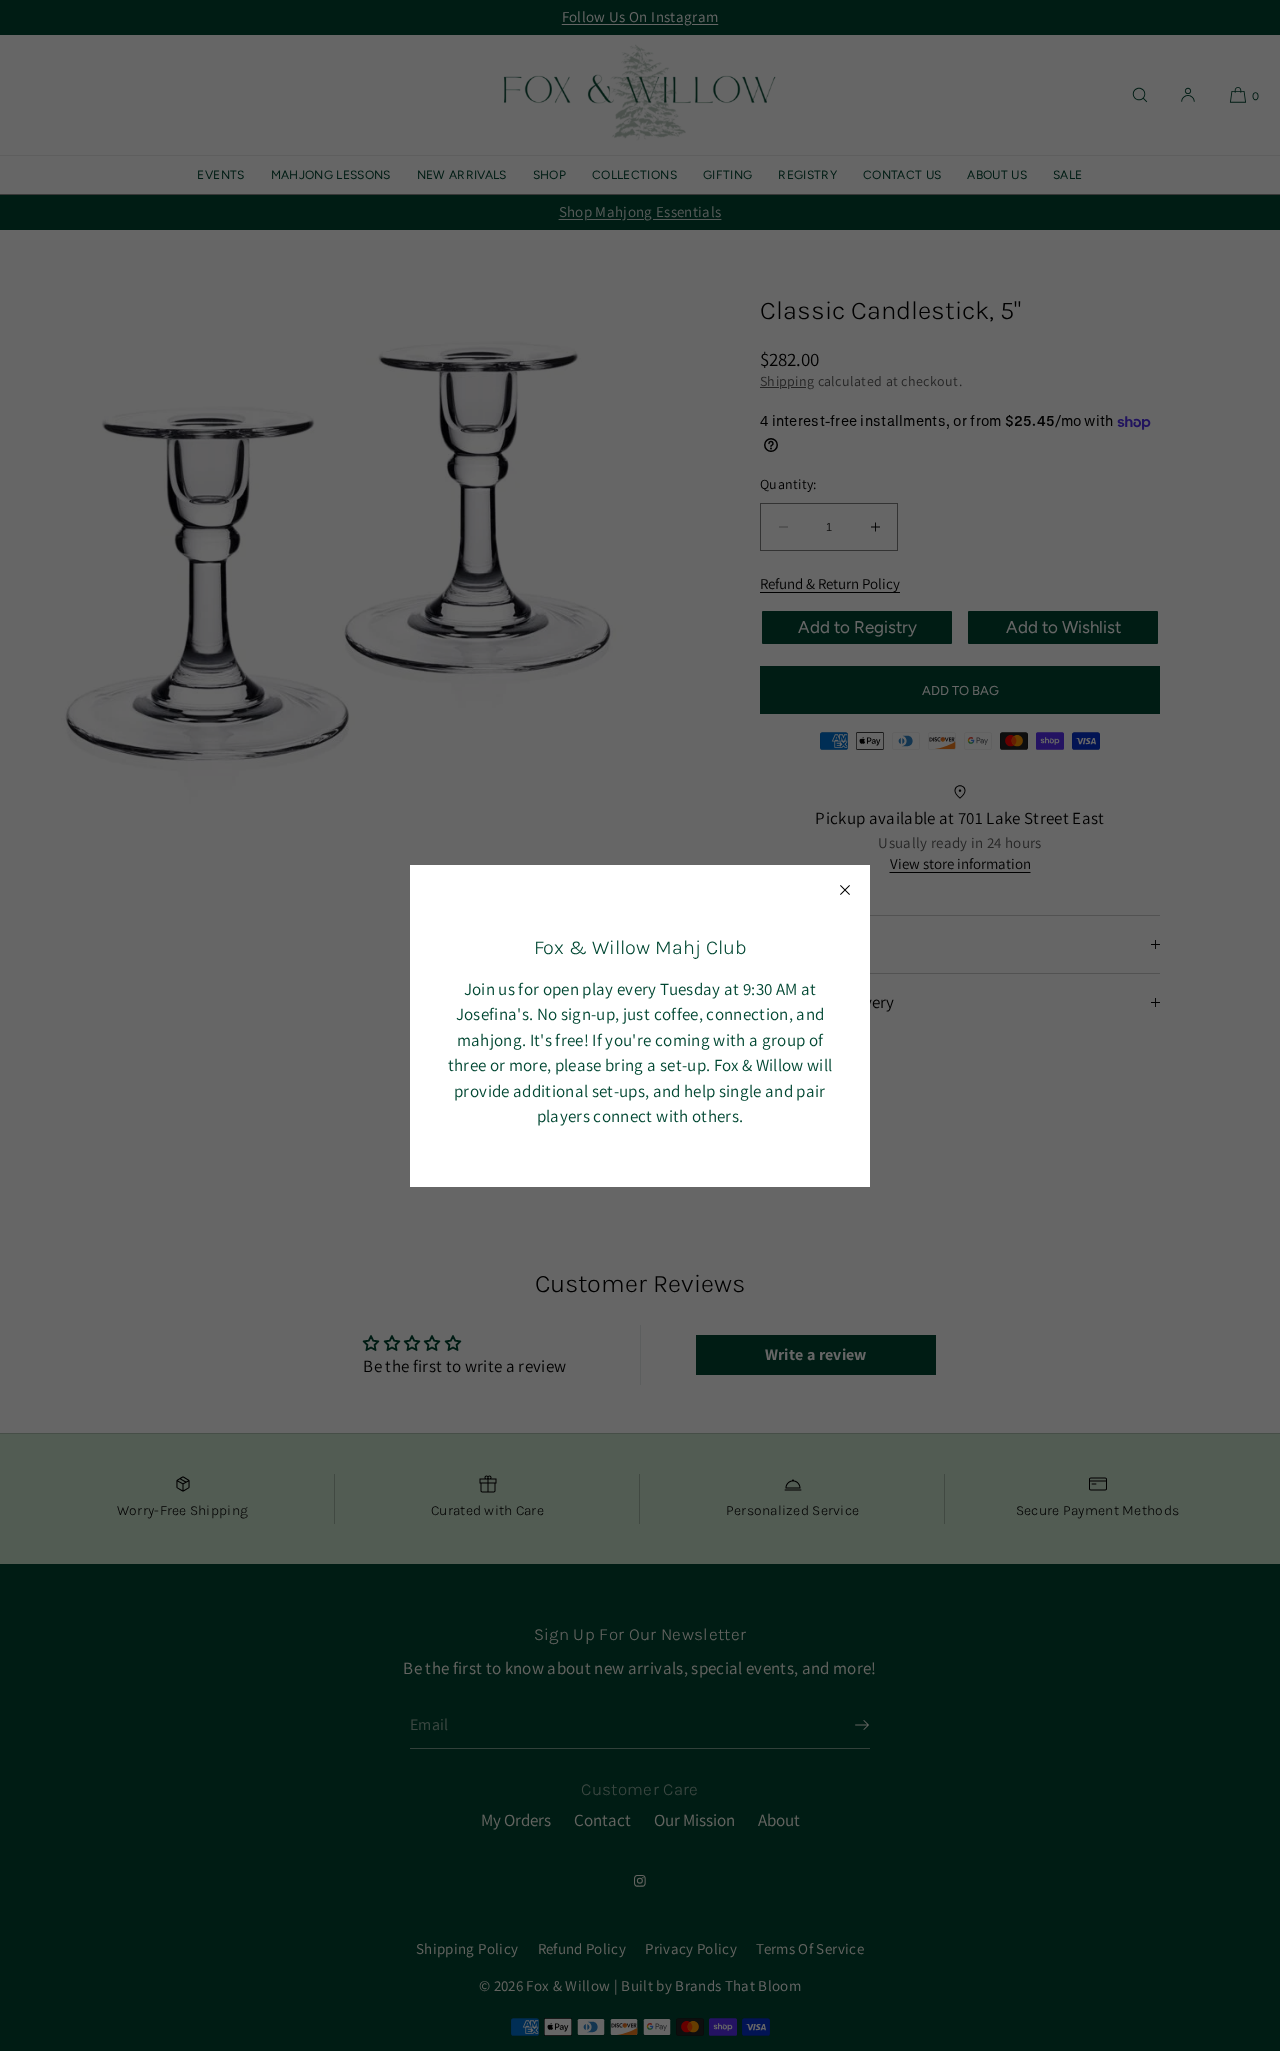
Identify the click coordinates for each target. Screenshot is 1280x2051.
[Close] (845, 890)
